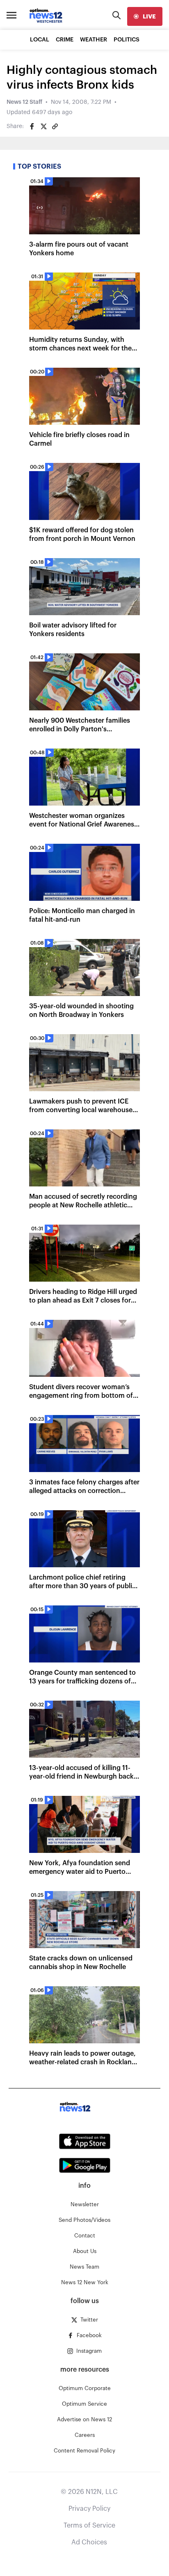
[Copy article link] (55, 126)
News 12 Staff (24, 102)
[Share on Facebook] (32, 126)
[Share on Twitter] (43, 126)
